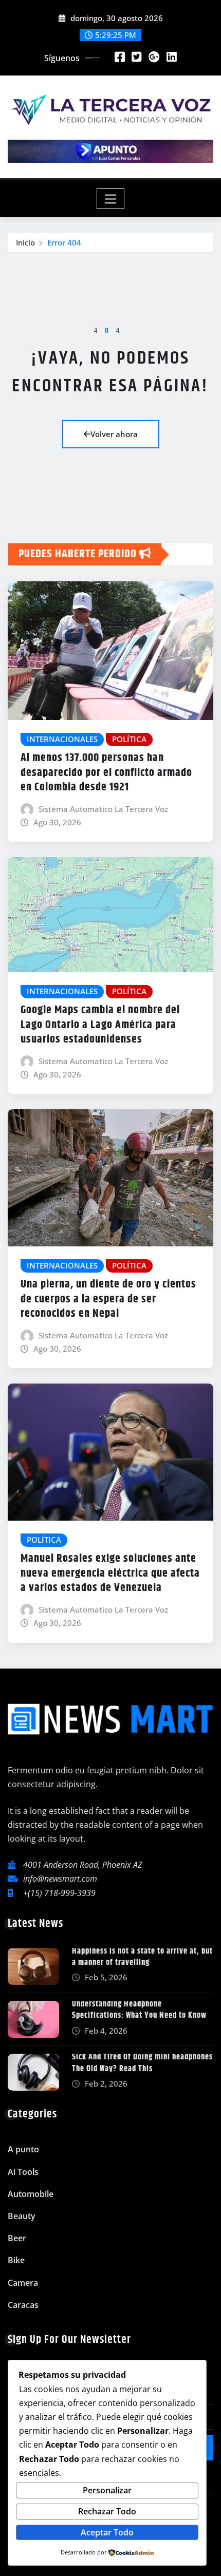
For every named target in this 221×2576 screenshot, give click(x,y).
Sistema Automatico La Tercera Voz (103, 809)
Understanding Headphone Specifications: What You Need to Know (139, 2010)
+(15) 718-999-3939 (59, 1893)
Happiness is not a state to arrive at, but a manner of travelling (142, 1957)
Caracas (23, 2305)
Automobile (31, 2194)
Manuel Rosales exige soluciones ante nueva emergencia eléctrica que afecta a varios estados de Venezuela (110, 1573)
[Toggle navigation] (111, 199)
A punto (23, 2149)
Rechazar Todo (107, 2511)
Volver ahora (114, 434)
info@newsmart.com (60, 1879)
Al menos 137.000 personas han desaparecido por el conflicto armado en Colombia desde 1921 (106, 773)
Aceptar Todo (107, 2532)
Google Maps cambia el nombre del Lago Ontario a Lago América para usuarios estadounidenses (100, 1025)
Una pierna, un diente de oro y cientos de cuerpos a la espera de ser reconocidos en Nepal (108, 1299)
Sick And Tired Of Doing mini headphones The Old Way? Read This (142, 2063)
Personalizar (107, 2490)
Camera (23, 2283)
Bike (16, 2260)
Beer (17, 2238)
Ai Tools (23, 2172)
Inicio (25, 242)
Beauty (22, 2216)
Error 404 (64, 242)
